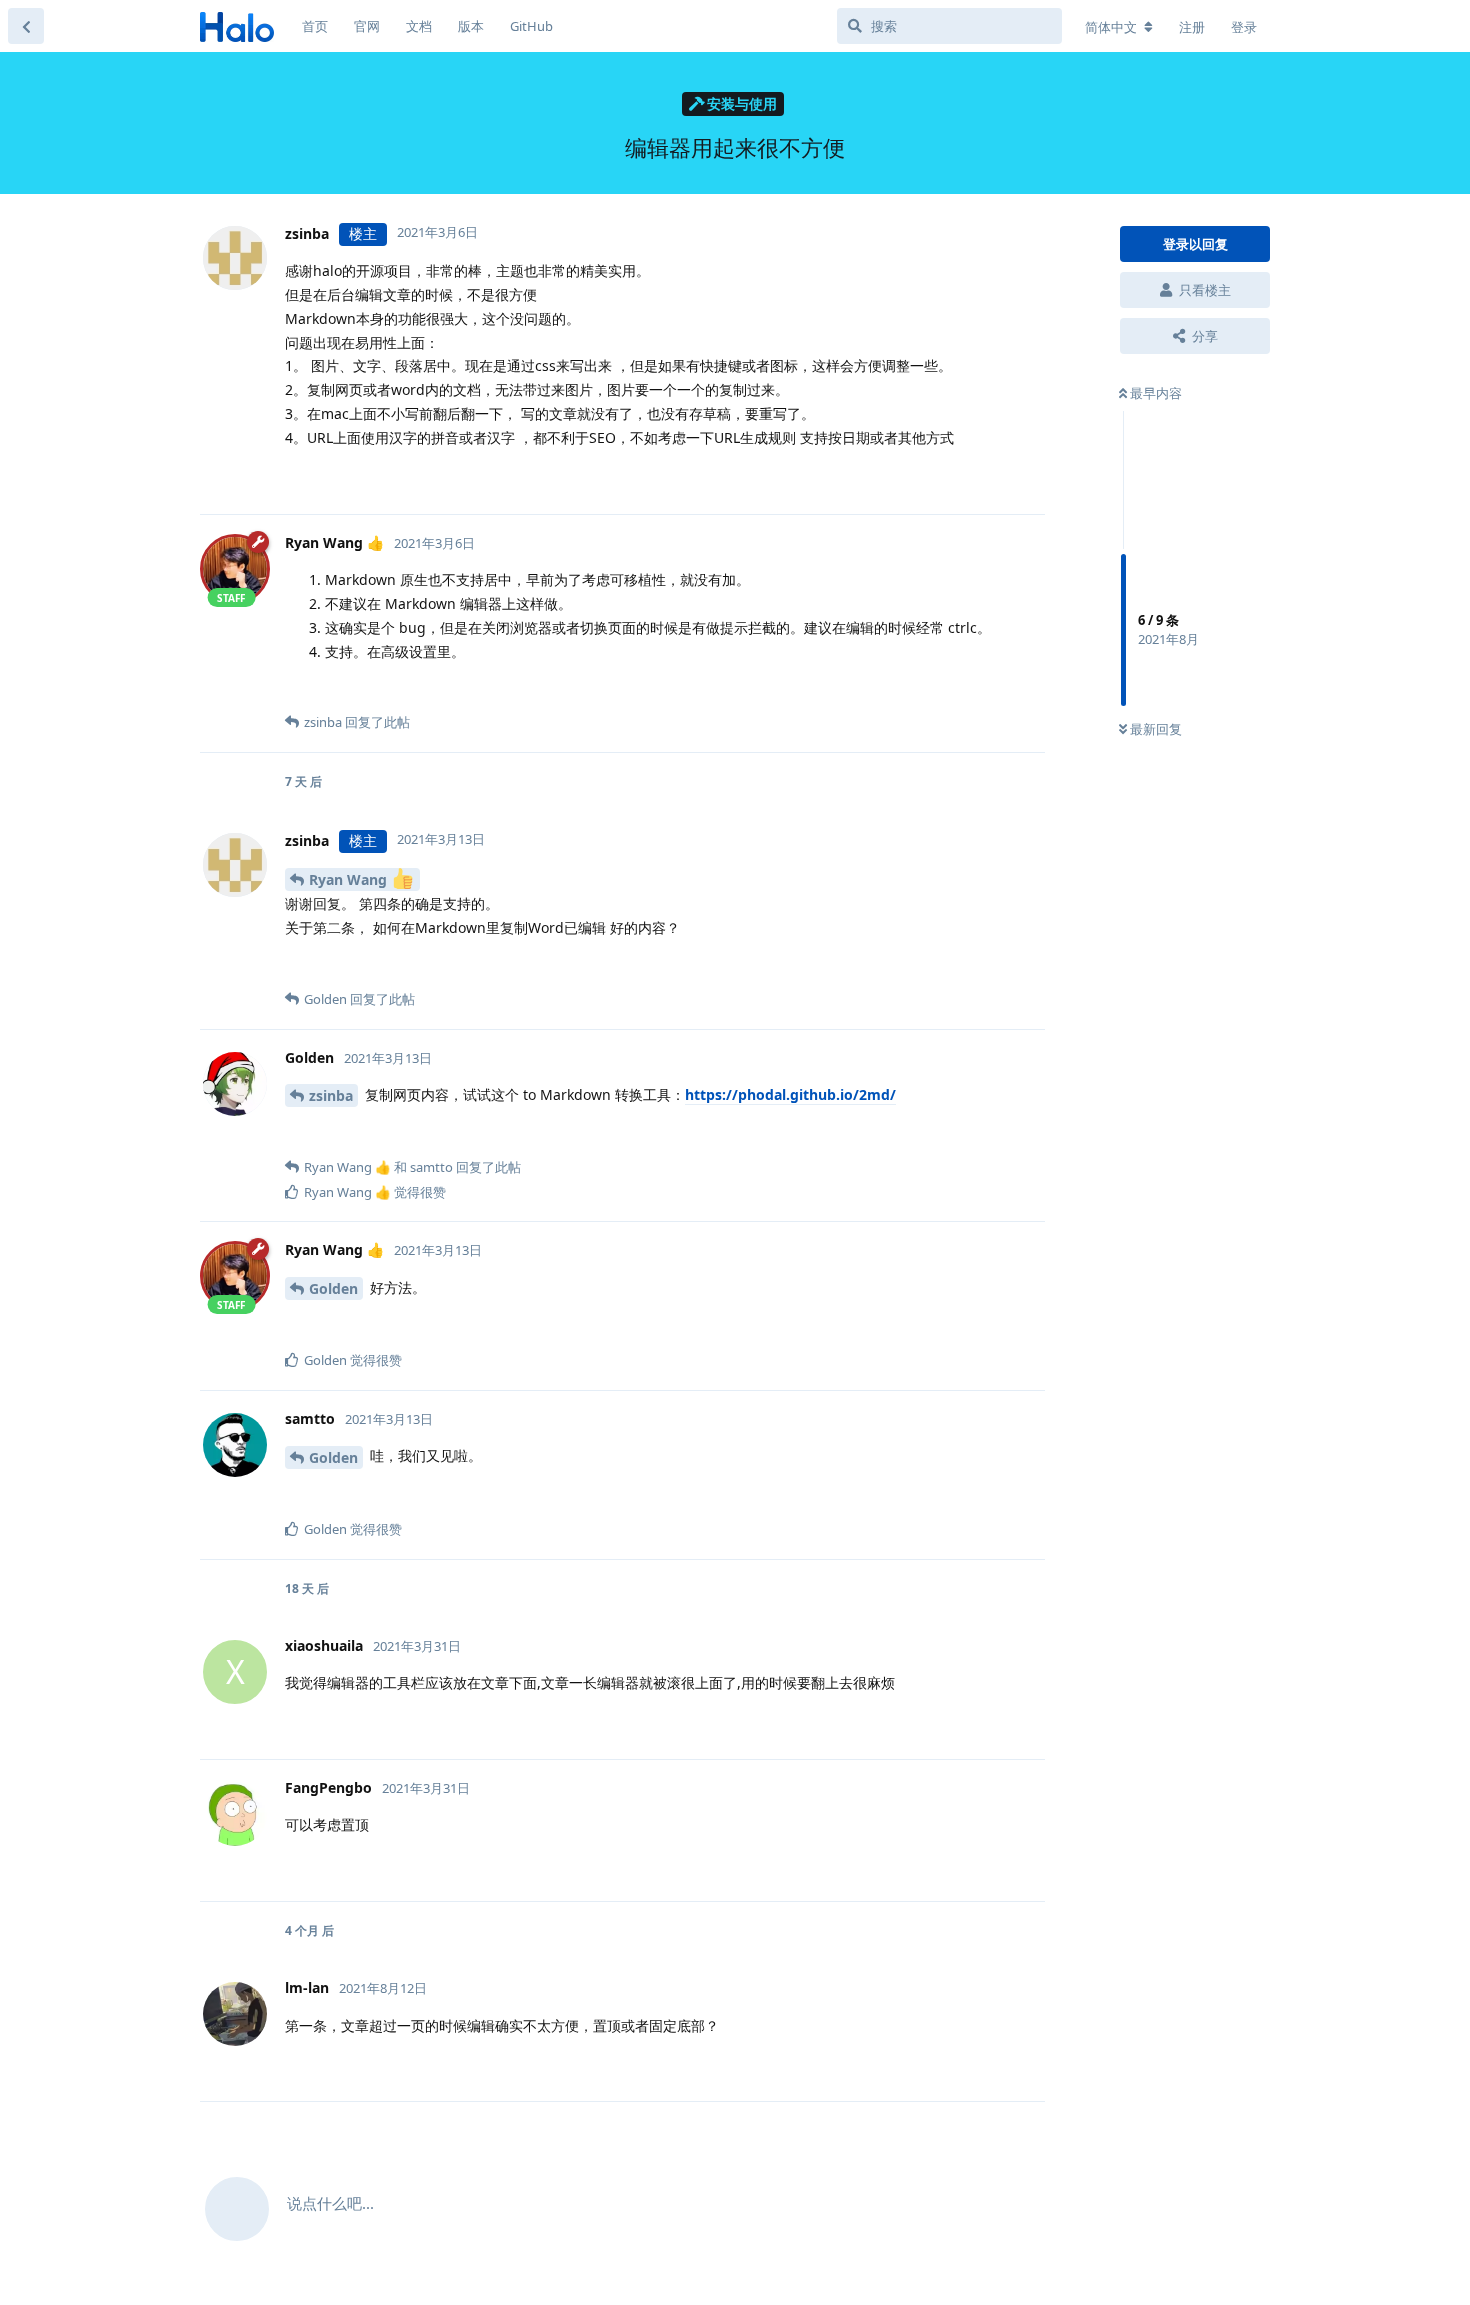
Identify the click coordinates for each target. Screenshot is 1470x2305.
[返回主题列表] (26, 26)
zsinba (331, 1095)
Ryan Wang (350, 879)
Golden (333, 1288)
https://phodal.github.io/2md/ (790, 1094)
